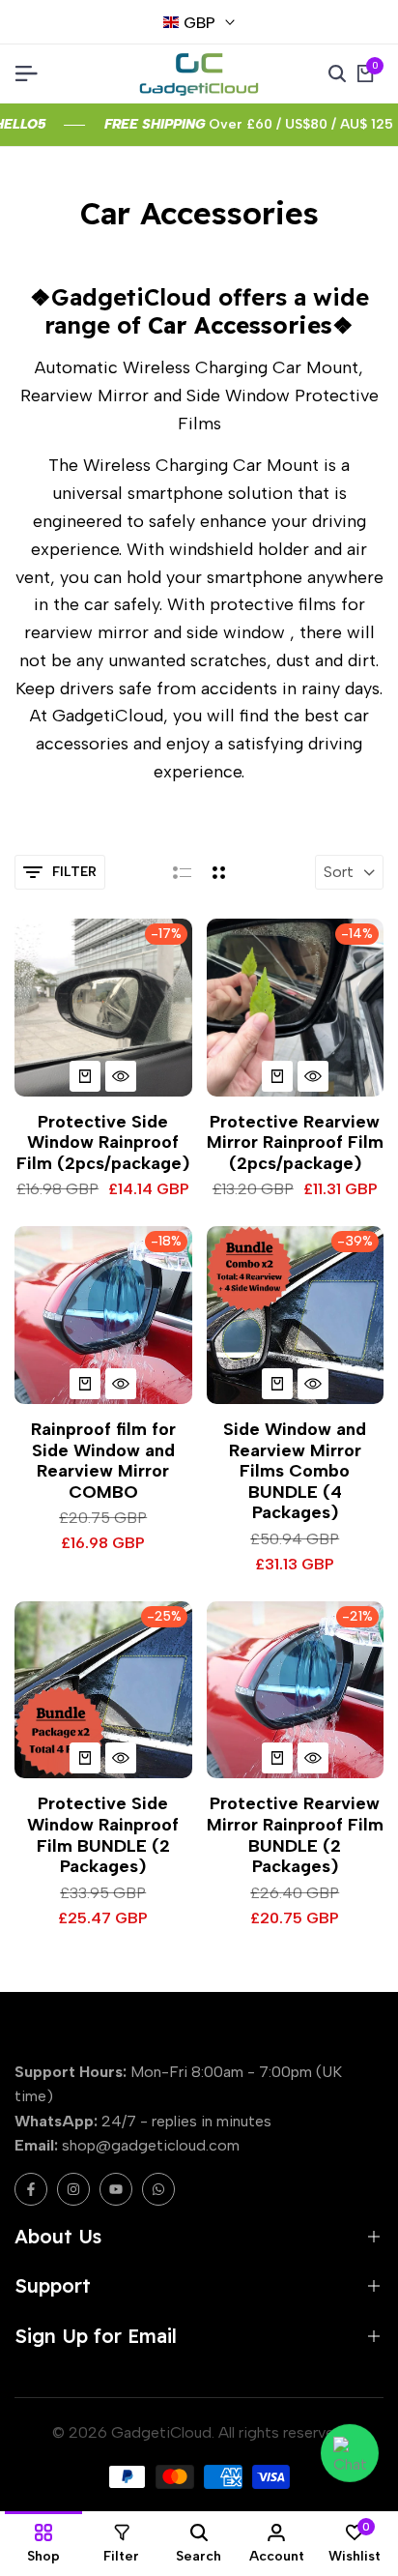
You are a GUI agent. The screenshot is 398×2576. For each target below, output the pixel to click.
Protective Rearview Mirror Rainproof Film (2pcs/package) (295, 1143)
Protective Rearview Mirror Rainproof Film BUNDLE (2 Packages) (295, 1835)
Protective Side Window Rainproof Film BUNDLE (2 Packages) (103, 1835)
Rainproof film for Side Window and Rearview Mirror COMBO (103, 1461)
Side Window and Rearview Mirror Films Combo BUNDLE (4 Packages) (295, 1471)
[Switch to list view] (182, 872)
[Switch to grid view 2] (219, 872)
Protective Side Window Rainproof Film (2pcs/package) (103, 1143)
